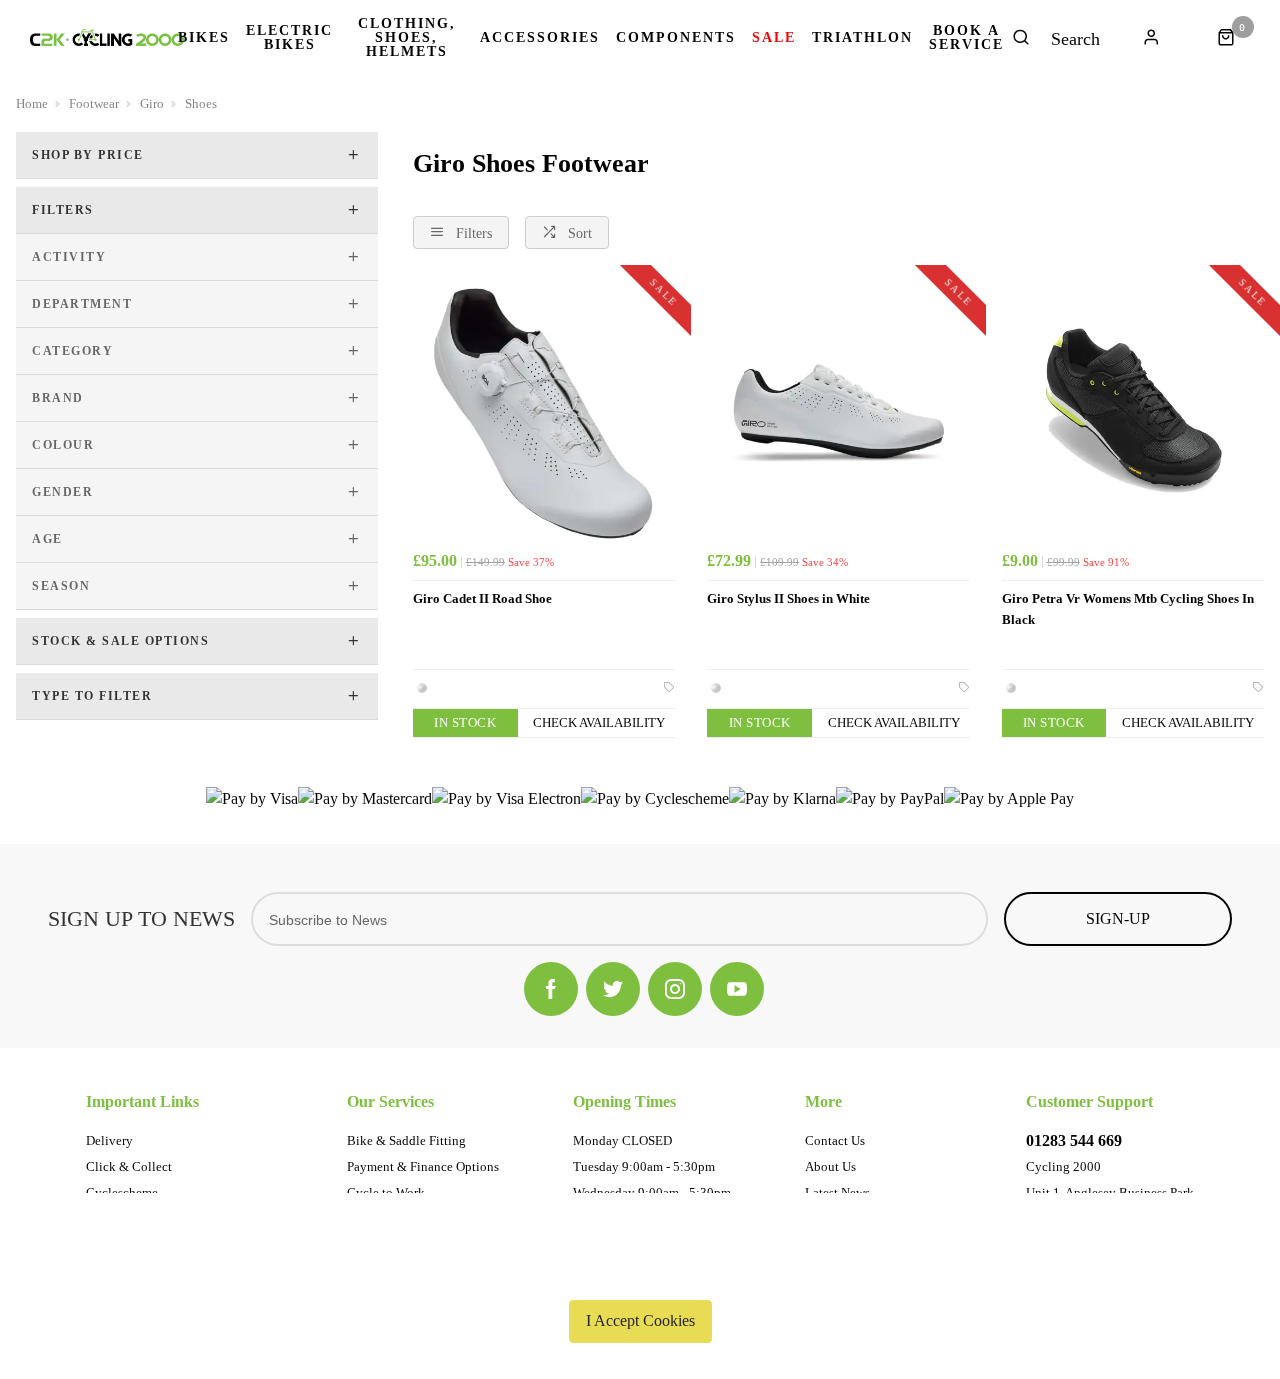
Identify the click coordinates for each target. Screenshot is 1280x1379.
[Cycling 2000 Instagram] (675, 989)
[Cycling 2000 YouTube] (737, 989)
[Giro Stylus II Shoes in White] (838, 412)
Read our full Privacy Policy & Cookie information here (640, 1274)
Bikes (204, 38)
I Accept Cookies (640, 1320)
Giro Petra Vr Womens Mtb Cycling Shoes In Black (1128, 609)
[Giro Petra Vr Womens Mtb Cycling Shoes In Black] (1133, 412)
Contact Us (835, 1140)
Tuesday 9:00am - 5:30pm (644, 1166)
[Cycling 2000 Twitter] (613, 989)
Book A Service (966, 38)
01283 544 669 (1074, 1140)
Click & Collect (129, 1166)
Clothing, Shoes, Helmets (407, 38)
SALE (774, 38)
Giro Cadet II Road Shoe (482, 598)
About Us (830, 1166)
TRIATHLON (862, 38)
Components (676, 38)
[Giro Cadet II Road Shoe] (544, 412)
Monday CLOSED (622, 1140)
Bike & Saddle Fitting (406, 1140)
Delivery (109, 1140)
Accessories (540, 38)
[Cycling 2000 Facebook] (551, 989)
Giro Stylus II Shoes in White (788, 598)
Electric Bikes (289, 38)
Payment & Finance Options (423, 1166)
